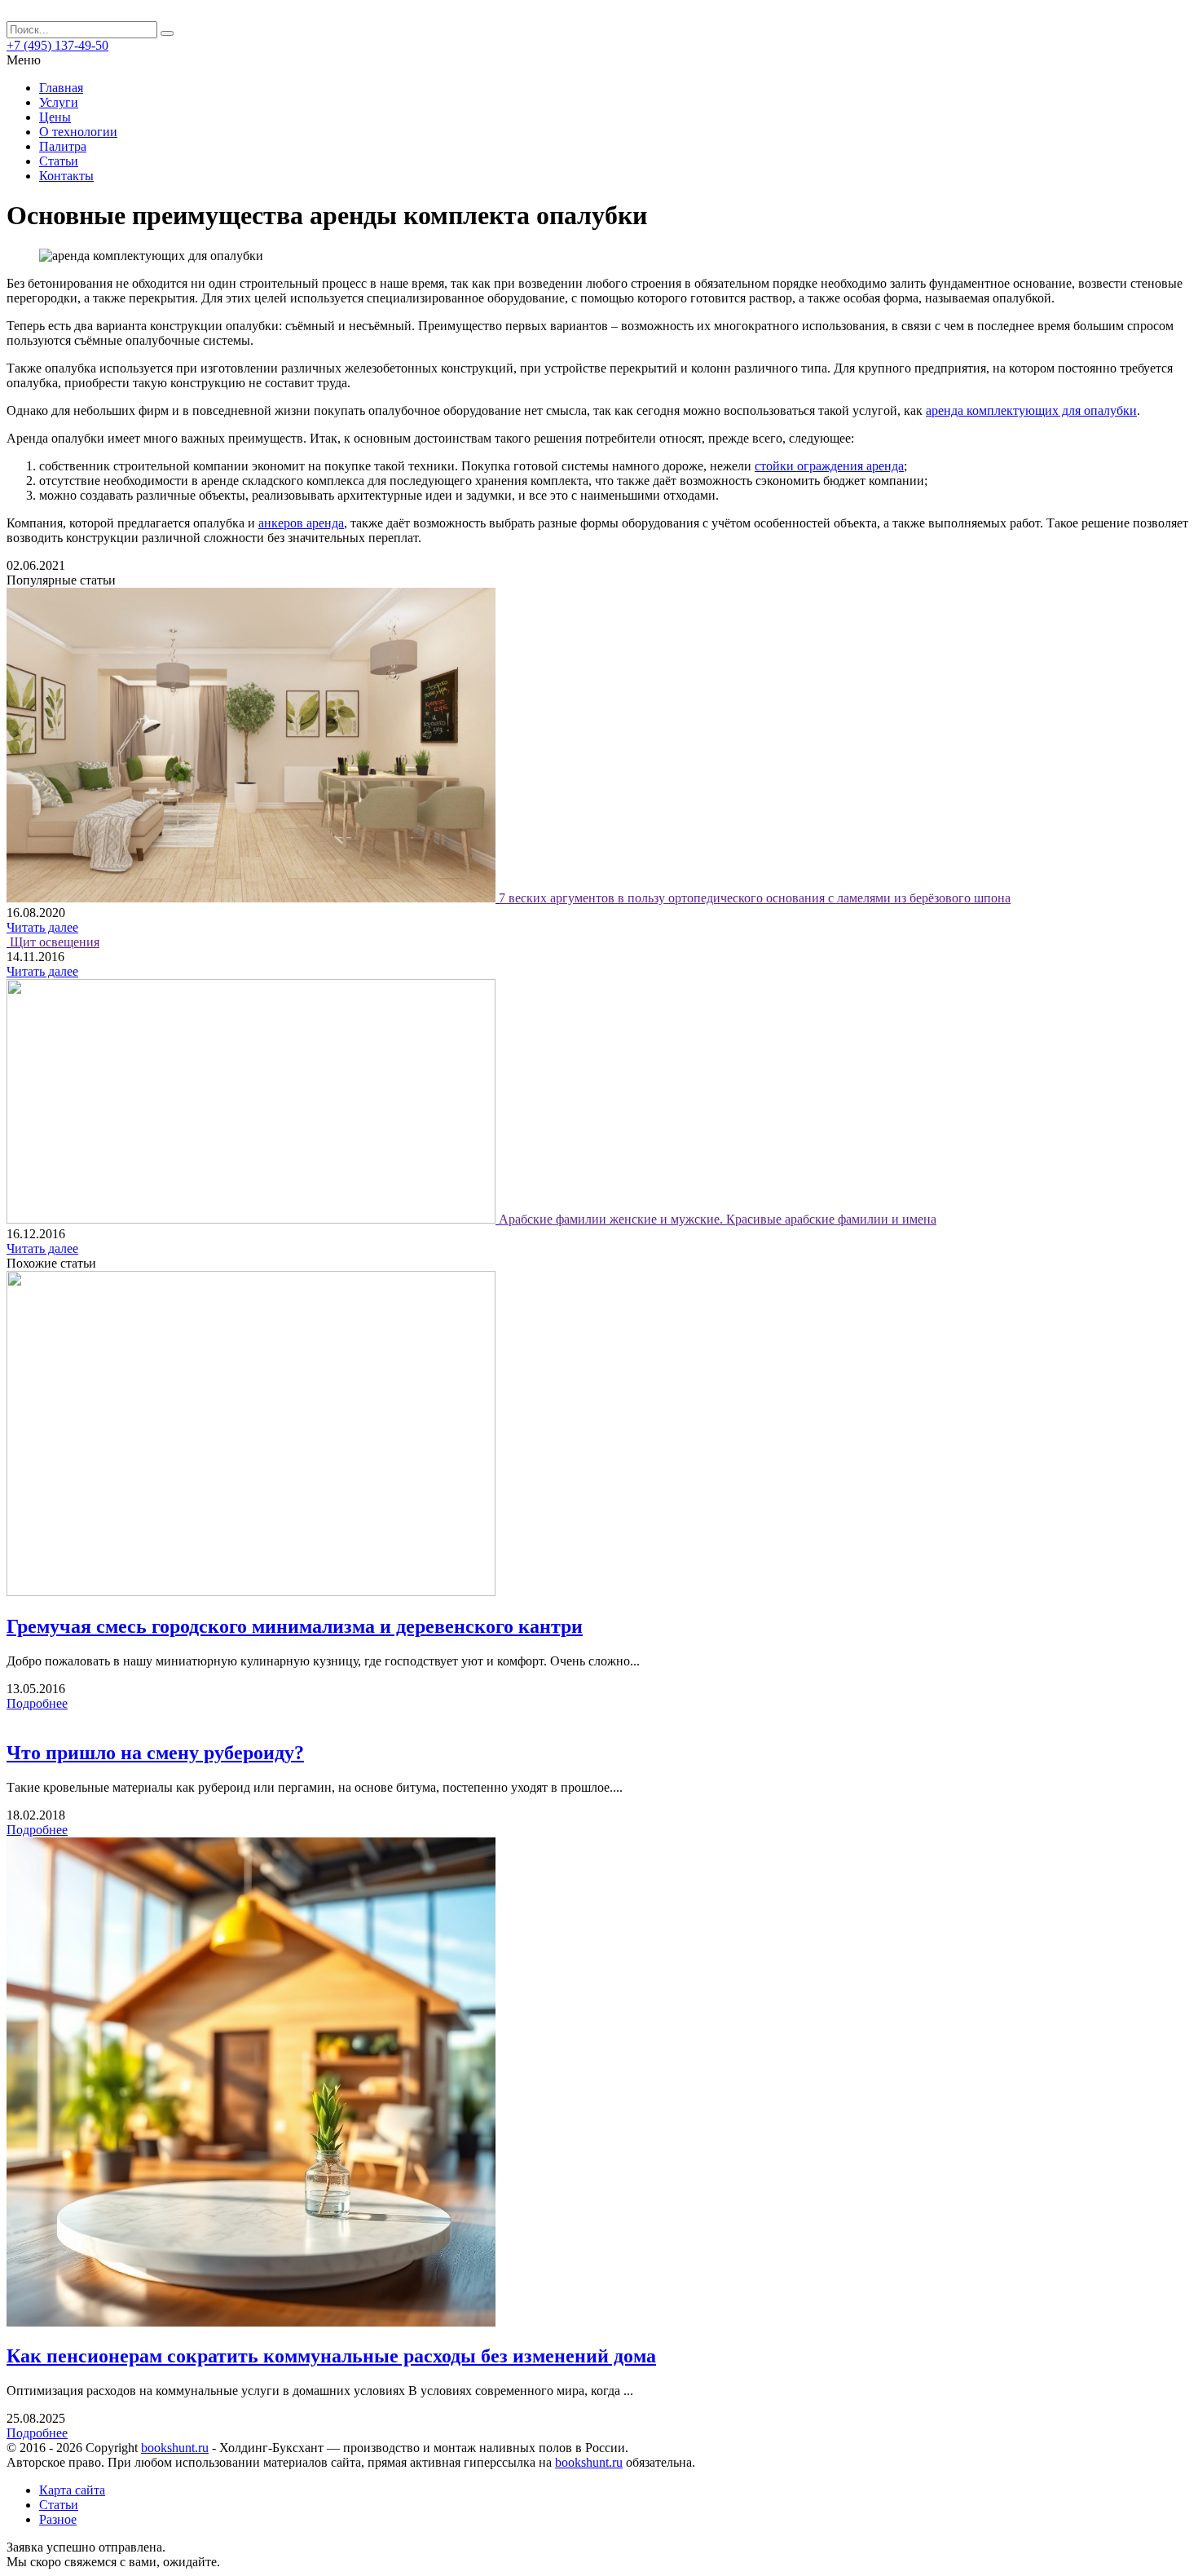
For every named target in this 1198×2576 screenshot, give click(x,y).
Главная (61, 88)
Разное (58, 2519)
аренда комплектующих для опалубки (1031, 410)
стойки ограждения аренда (829, 466)
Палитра (63, 146)
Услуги (59, 102)
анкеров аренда (301, 523)
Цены (55, 117)
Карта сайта (72, 2490)
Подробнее (37, 1703)
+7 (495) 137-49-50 (57, 45)
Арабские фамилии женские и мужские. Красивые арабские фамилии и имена (718, 1219)
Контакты (66, 176)
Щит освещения (55, 942)
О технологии (78, 132)
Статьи (59, 161)
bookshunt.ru (175, 2448)
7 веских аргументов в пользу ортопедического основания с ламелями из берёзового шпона (755, 898)
